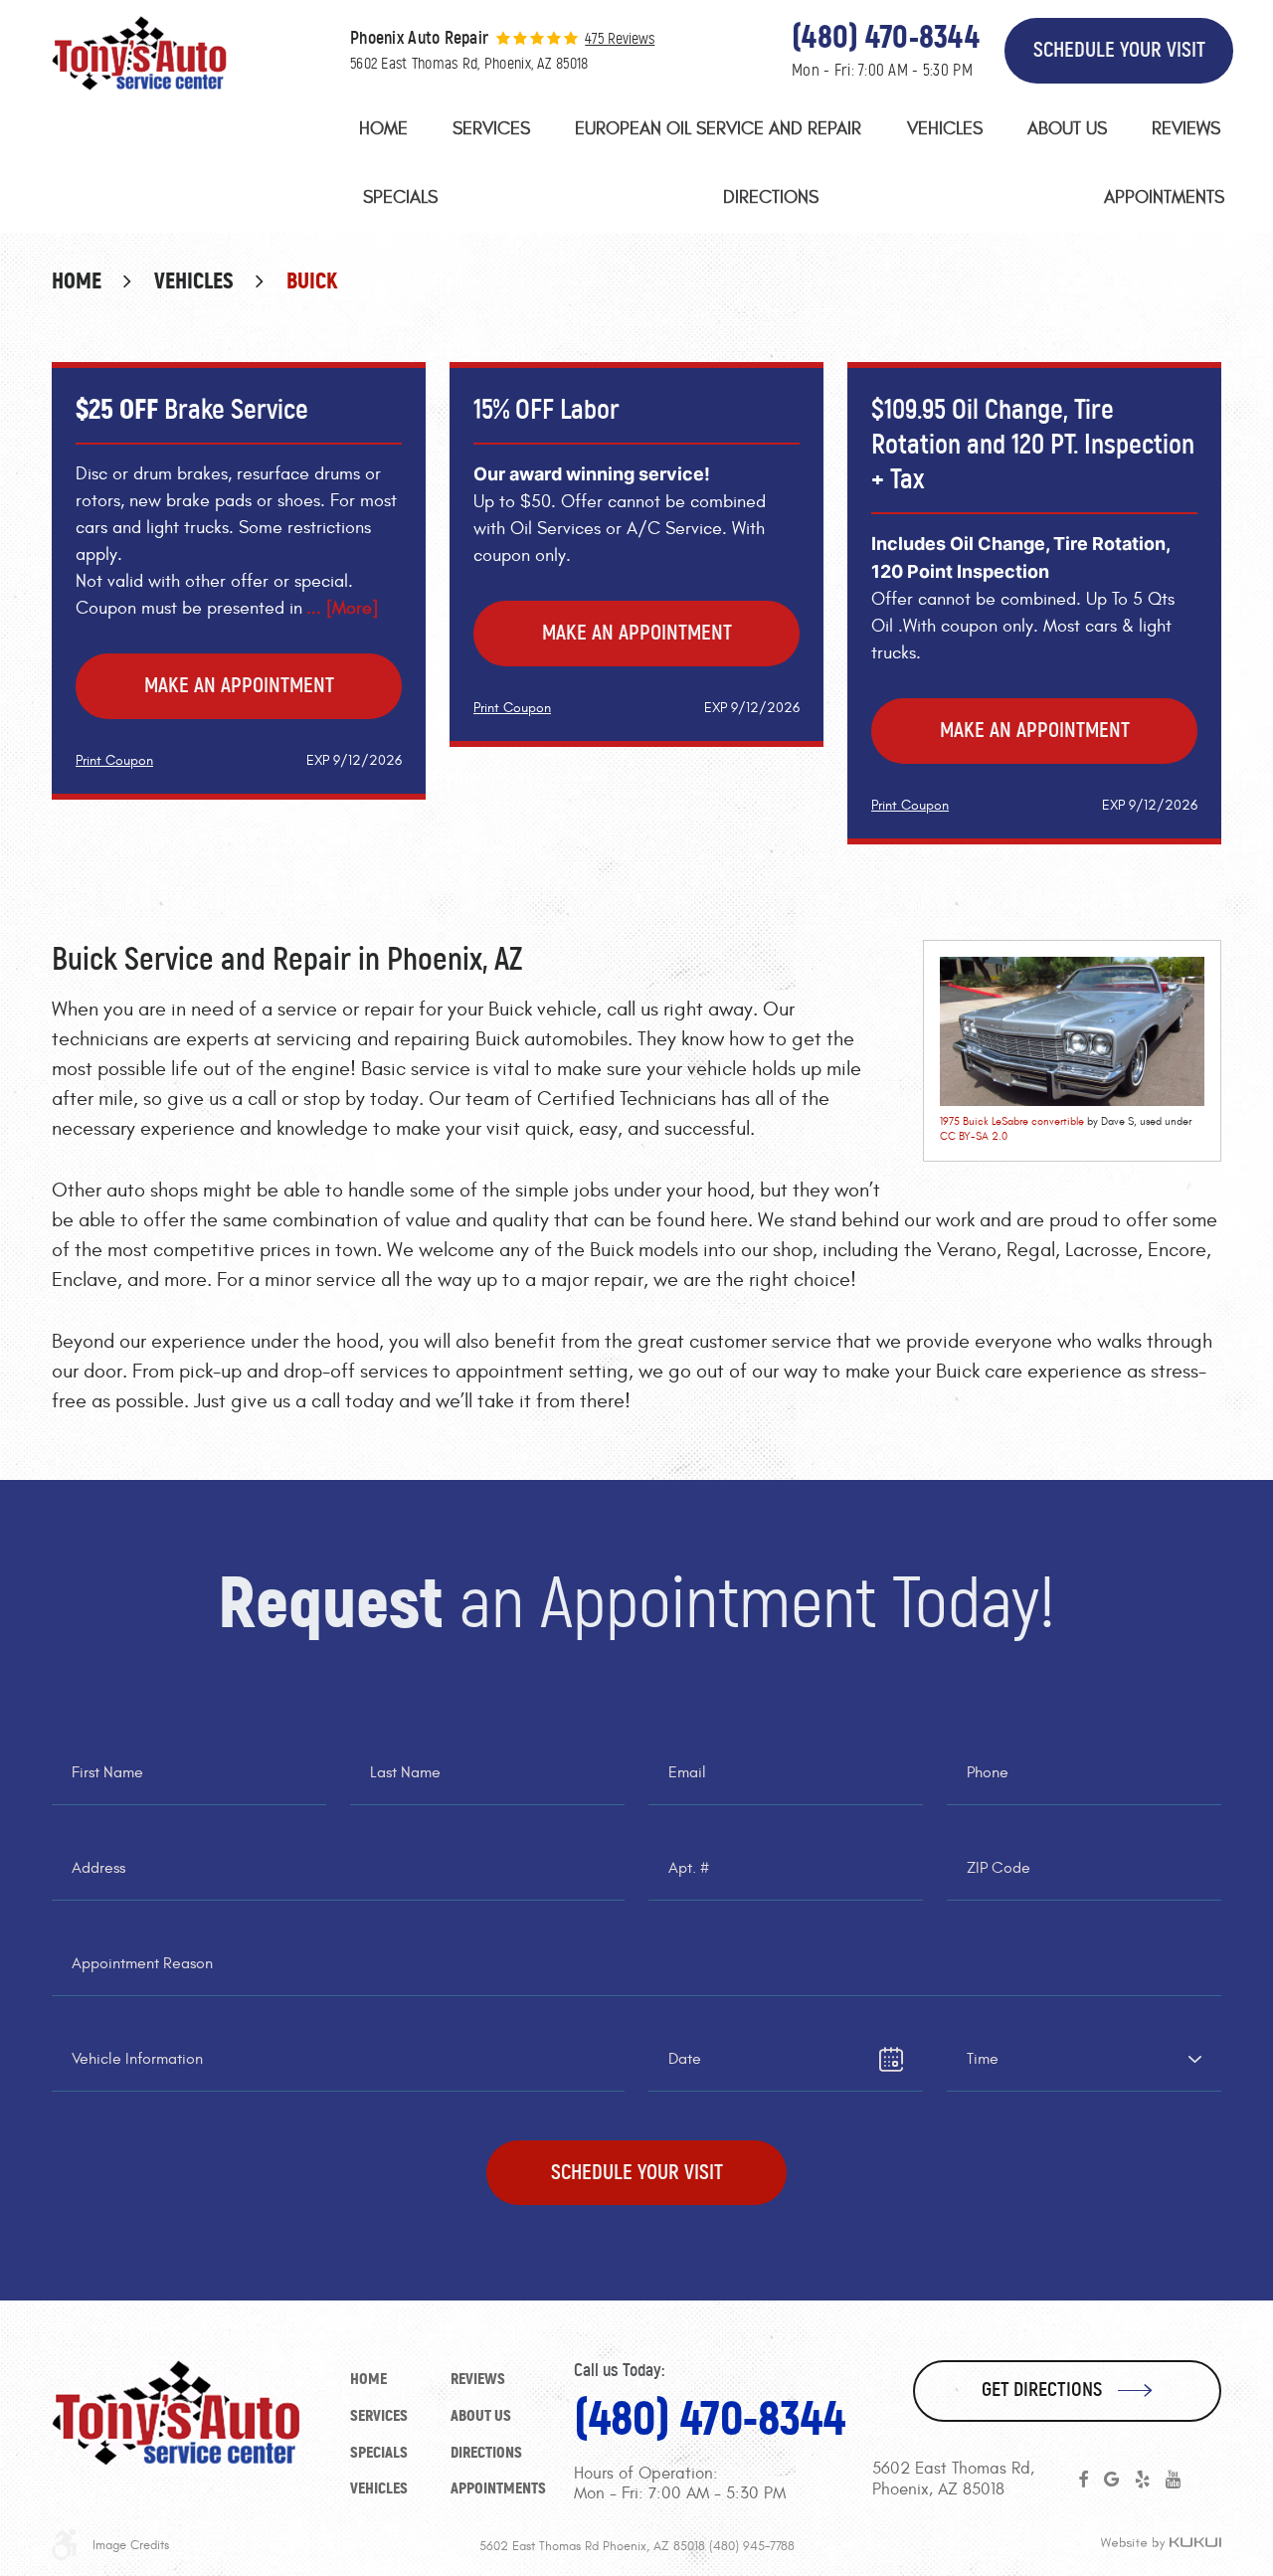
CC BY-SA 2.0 (974, 1136)
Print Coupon (114, 760)
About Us (1067, 129)
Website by (1161, 2544)
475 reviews (620, 39)
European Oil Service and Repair (718, 129)
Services (491, 129)
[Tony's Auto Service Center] (139, 53)
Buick (312, 281)
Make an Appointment (239, 685)
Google (1111, 2480)
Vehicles (945, 129)
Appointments (1164, 197)
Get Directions (1042, 2390)
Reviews (1186, 129)
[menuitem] (383, 134)
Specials (400, 197)
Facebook (1083, 2480)
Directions (771, 197)
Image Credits (131, 2545)
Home (383, 129)
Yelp (1142, 2480)
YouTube (1173, 2480)
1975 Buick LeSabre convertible (1012, 1121)
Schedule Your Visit (1119, 50)
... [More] (342, 608)
